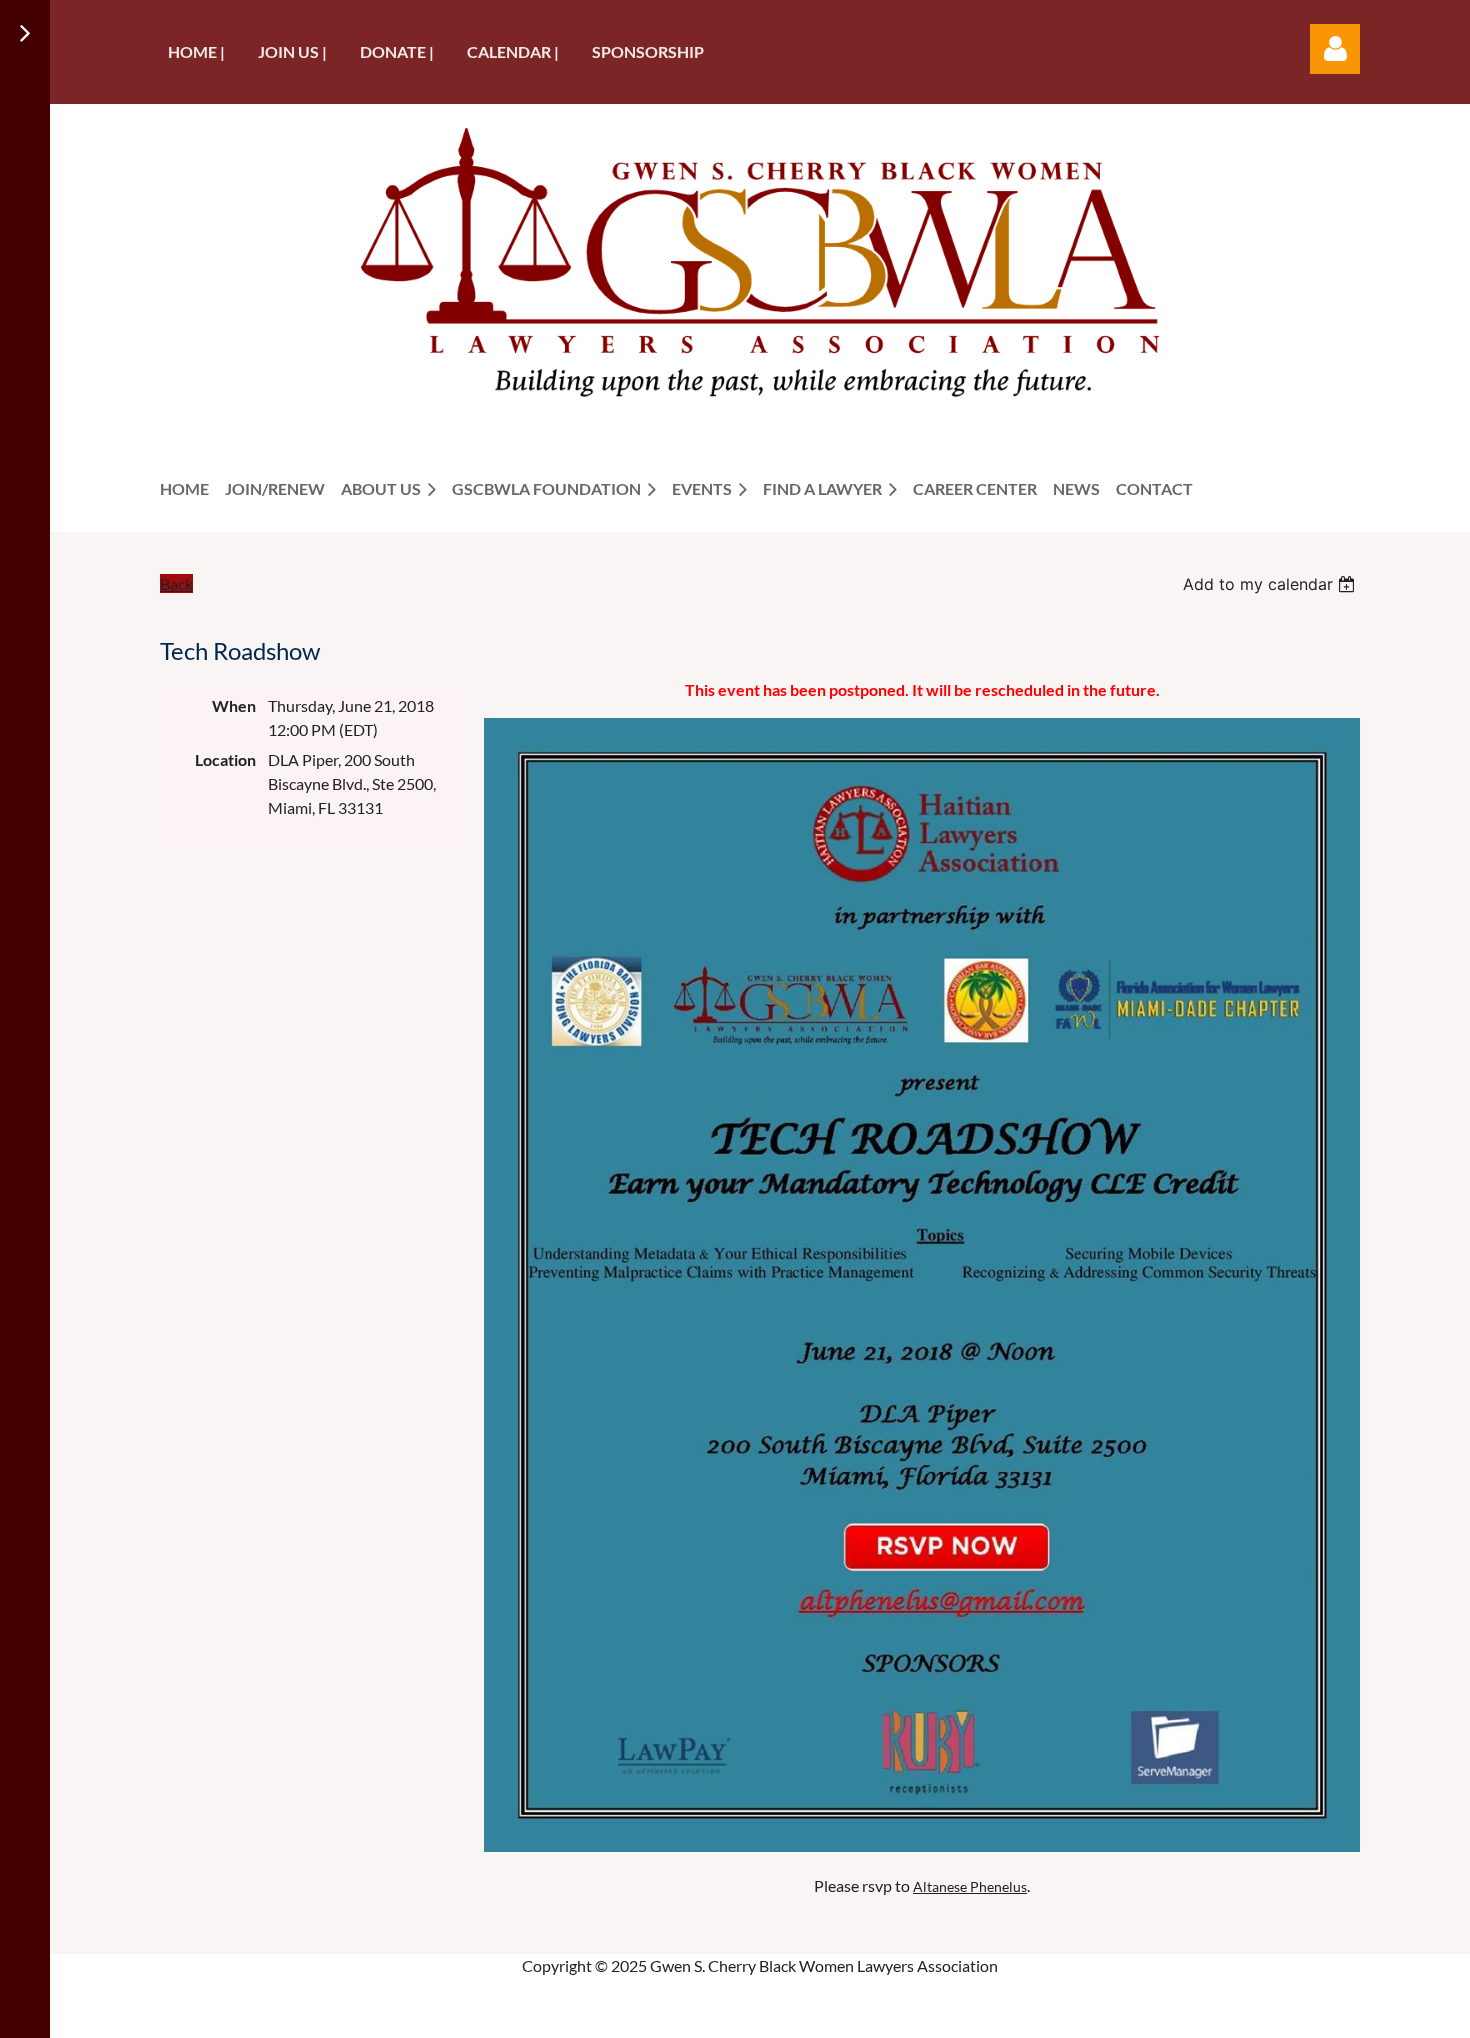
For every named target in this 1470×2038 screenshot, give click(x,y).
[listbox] (1271, 584)
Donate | (397, 51)
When (234, 705)
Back (176, 583)
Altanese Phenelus (970, 1886)
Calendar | (513, 51)
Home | (196, 51)
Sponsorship (648, 51)
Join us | (292, 51)
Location (225, 759)
